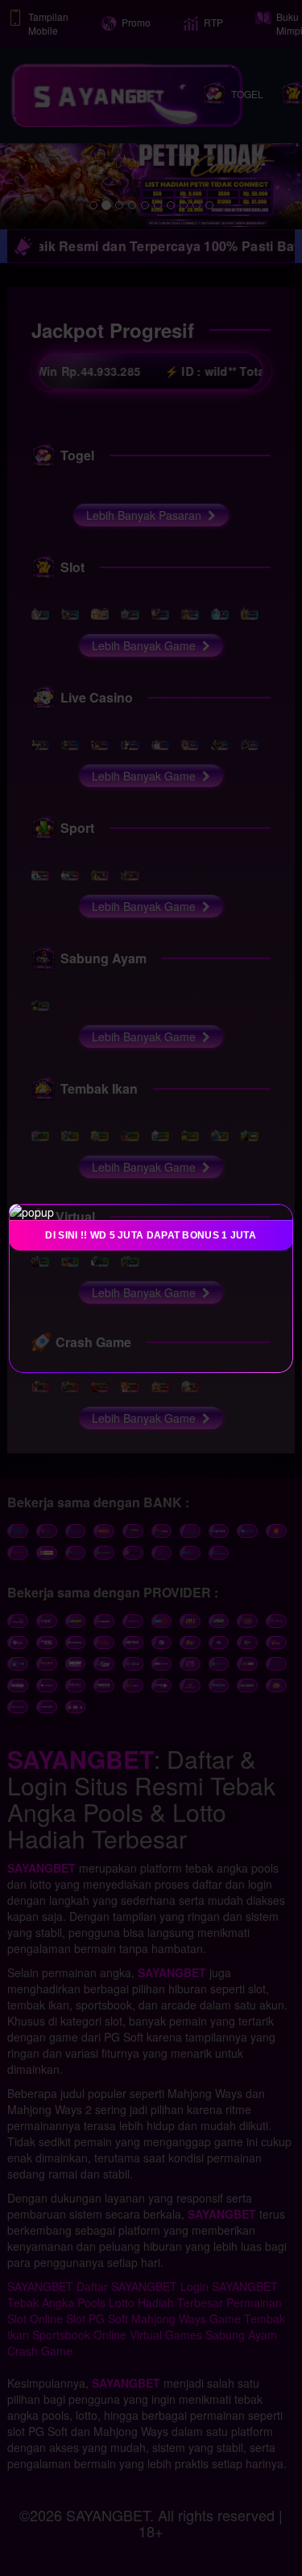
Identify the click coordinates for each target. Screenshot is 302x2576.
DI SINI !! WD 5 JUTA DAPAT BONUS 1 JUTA (151, 1235)
